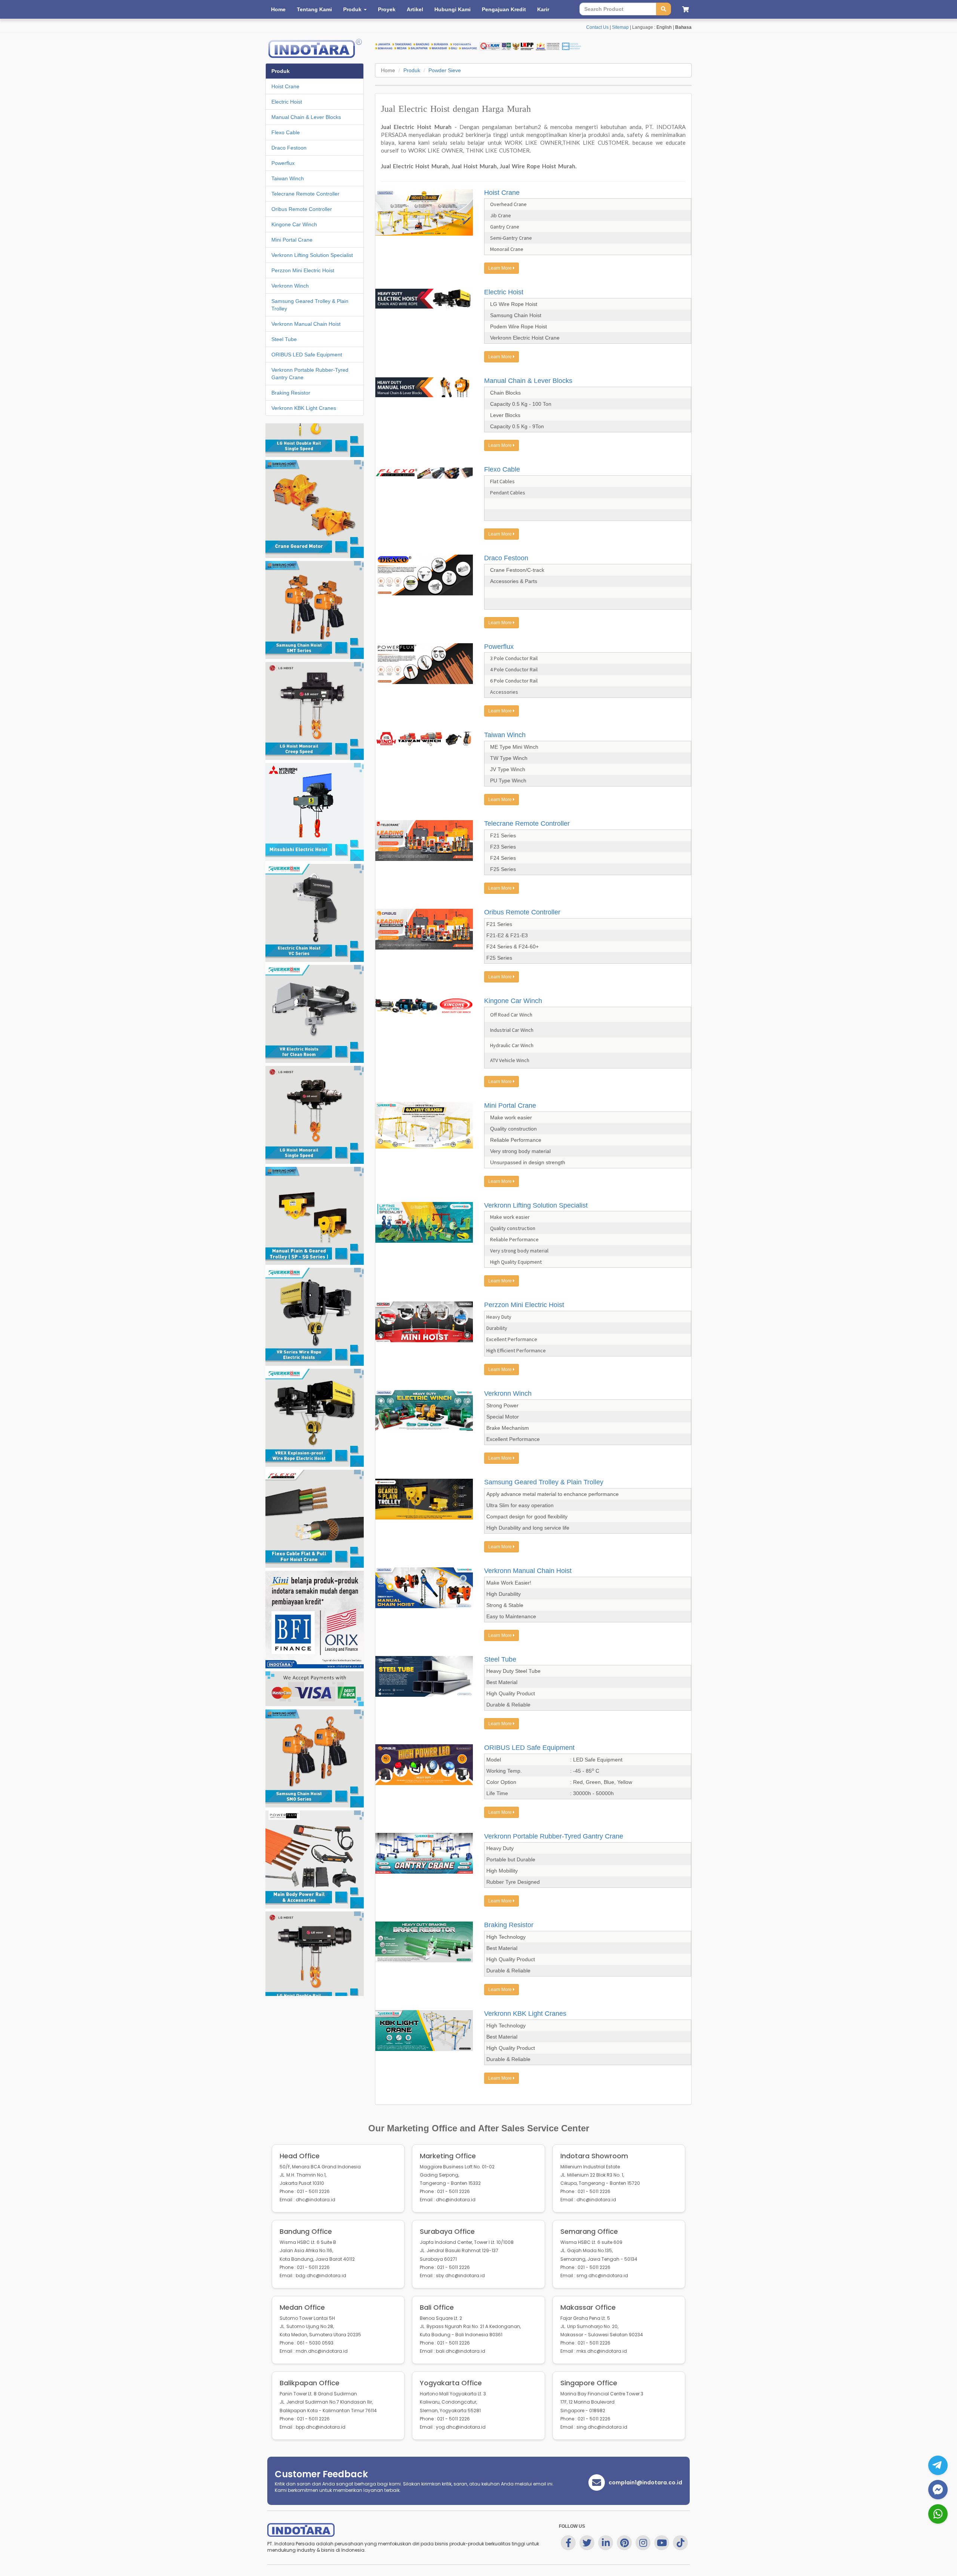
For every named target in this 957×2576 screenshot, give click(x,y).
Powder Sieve (445, 70)
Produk (412, 70)
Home (278, 9)
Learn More (501, 268)
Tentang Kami (314, 9)
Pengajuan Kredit (504, 9)
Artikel (415, 9)
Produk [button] (353, 9)
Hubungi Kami (453, 9)
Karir (543, 9)
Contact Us (597, 27)
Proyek (387, 9)
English (664, 27)
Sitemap (620, 27)
